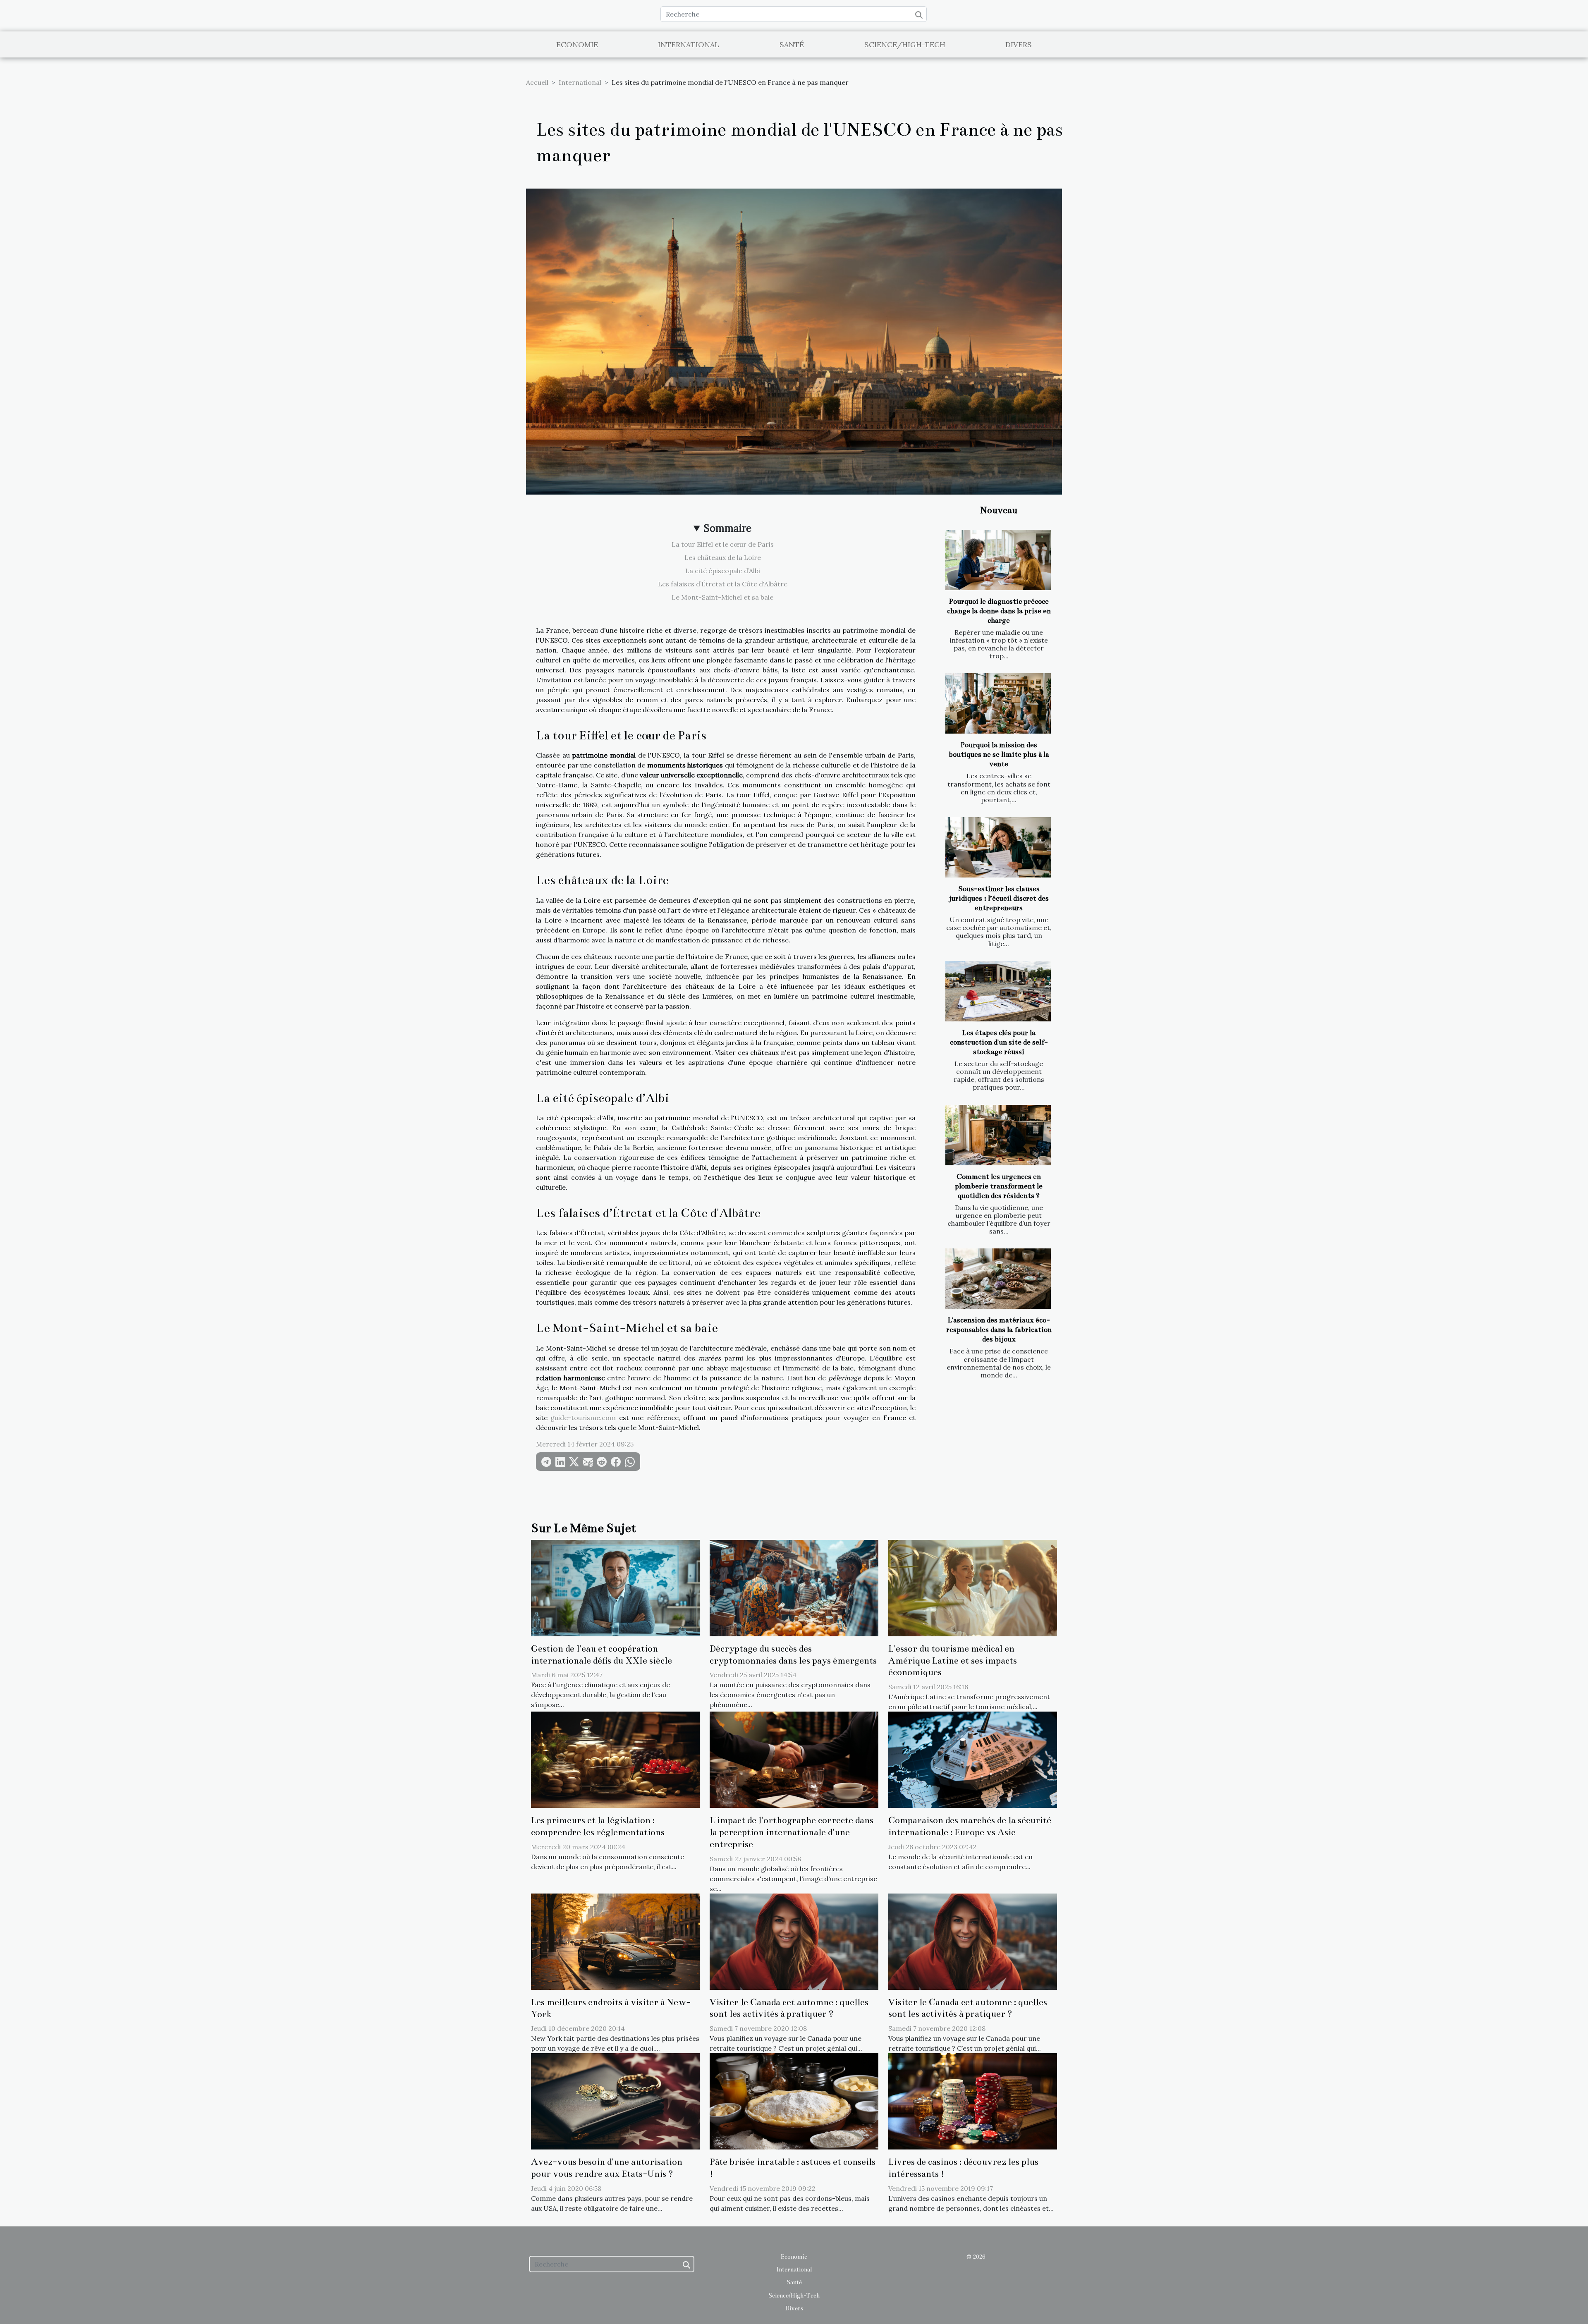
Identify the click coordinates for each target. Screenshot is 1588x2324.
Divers (1019, 44)
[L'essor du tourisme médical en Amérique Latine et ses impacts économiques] (973, 1587)
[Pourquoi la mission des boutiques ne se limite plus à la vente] (998, 703)
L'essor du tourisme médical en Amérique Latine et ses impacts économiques (953, 1661)
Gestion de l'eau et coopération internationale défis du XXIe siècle (601, 1655)
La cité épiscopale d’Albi (723, 571)
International (689, 44)
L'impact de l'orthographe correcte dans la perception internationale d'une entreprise (792, 1832)
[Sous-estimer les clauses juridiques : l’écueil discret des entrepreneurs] (998, 847)
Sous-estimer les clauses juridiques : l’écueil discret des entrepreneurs (999, 898)
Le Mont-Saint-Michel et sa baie (722, 597)
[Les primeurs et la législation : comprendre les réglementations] (615, 1759)
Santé (792, 44)
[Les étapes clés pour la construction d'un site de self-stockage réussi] (998, 991)
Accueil (537, 82)
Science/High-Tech (905, 44)
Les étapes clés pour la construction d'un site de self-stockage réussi (999, 1042)
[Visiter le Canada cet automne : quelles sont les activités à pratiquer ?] (794, 1941)
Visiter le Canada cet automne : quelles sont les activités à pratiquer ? (789, 2008)
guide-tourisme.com (583, 1418)
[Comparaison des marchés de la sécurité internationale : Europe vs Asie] (973, 1759)
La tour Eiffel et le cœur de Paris (723, 544)
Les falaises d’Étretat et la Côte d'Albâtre (723, 584)
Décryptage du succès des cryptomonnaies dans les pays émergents (793, 1655)
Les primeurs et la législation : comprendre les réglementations (598, 1826)
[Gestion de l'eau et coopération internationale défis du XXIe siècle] (615, 1587)
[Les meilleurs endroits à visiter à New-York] (615, 1941)
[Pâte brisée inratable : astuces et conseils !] (794, 2101)
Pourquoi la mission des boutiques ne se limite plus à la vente (999, 754)
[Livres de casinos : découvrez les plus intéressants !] (973, 2101)
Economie (577, 44)
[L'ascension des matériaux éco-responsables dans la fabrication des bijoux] (998, 1279)
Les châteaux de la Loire (723, 557)
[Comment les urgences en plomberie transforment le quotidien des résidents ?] (998, 1135)
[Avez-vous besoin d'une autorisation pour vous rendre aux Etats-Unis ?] (615, 2101)
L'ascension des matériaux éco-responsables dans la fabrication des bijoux (999, 1330)
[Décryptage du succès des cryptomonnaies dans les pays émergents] (794, 1587)
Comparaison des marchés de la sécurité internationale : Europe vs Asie (970, 1826)
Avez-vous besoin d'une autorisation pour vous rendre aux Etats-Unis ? (607, 2168)
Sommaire (728, 528)
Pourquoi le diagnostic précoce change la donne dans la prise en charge (999, 611)
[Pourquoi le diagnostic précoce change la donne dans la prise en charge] (998, 560)
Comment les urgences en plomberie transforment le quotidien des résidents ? (999, 1186)
